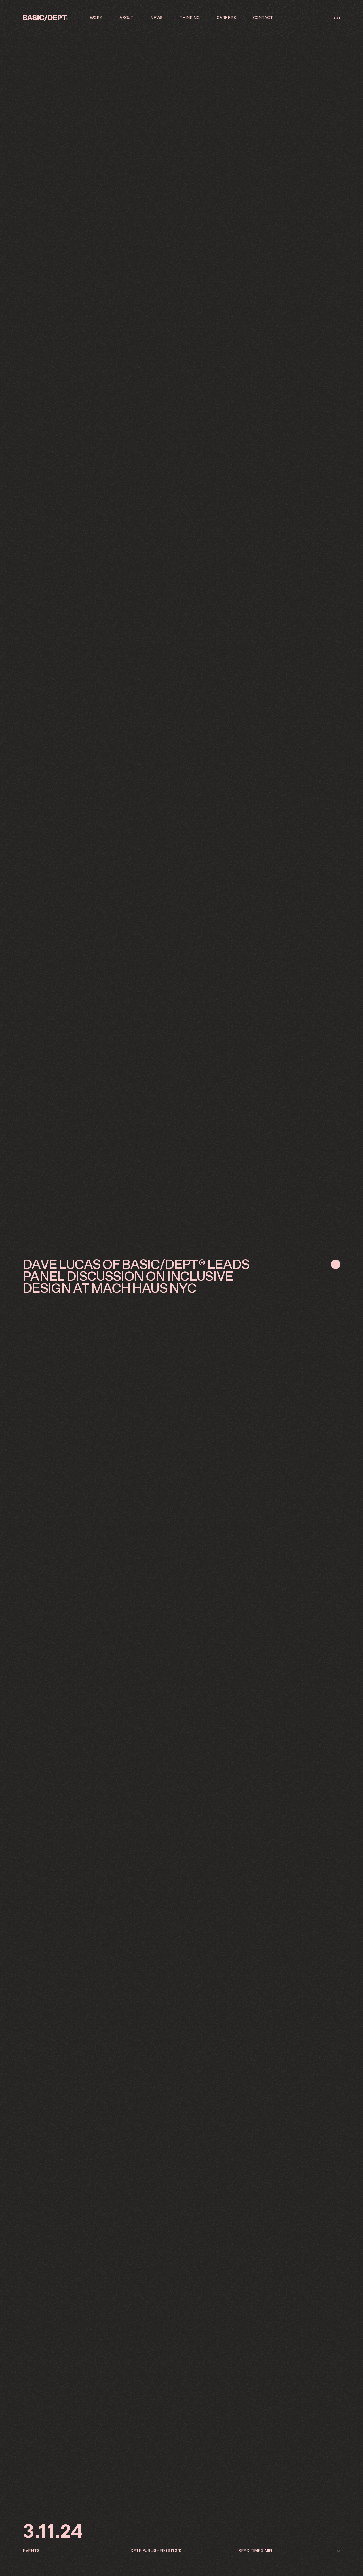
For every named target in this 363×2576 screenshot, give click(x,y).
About (126, 18)
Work (96, 18)
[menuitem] (96, 18)
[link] (45, 18)
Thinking (190, 18)
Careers (226, 18)
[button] (337, 18)
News (156, 18)
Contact (263, 18)
